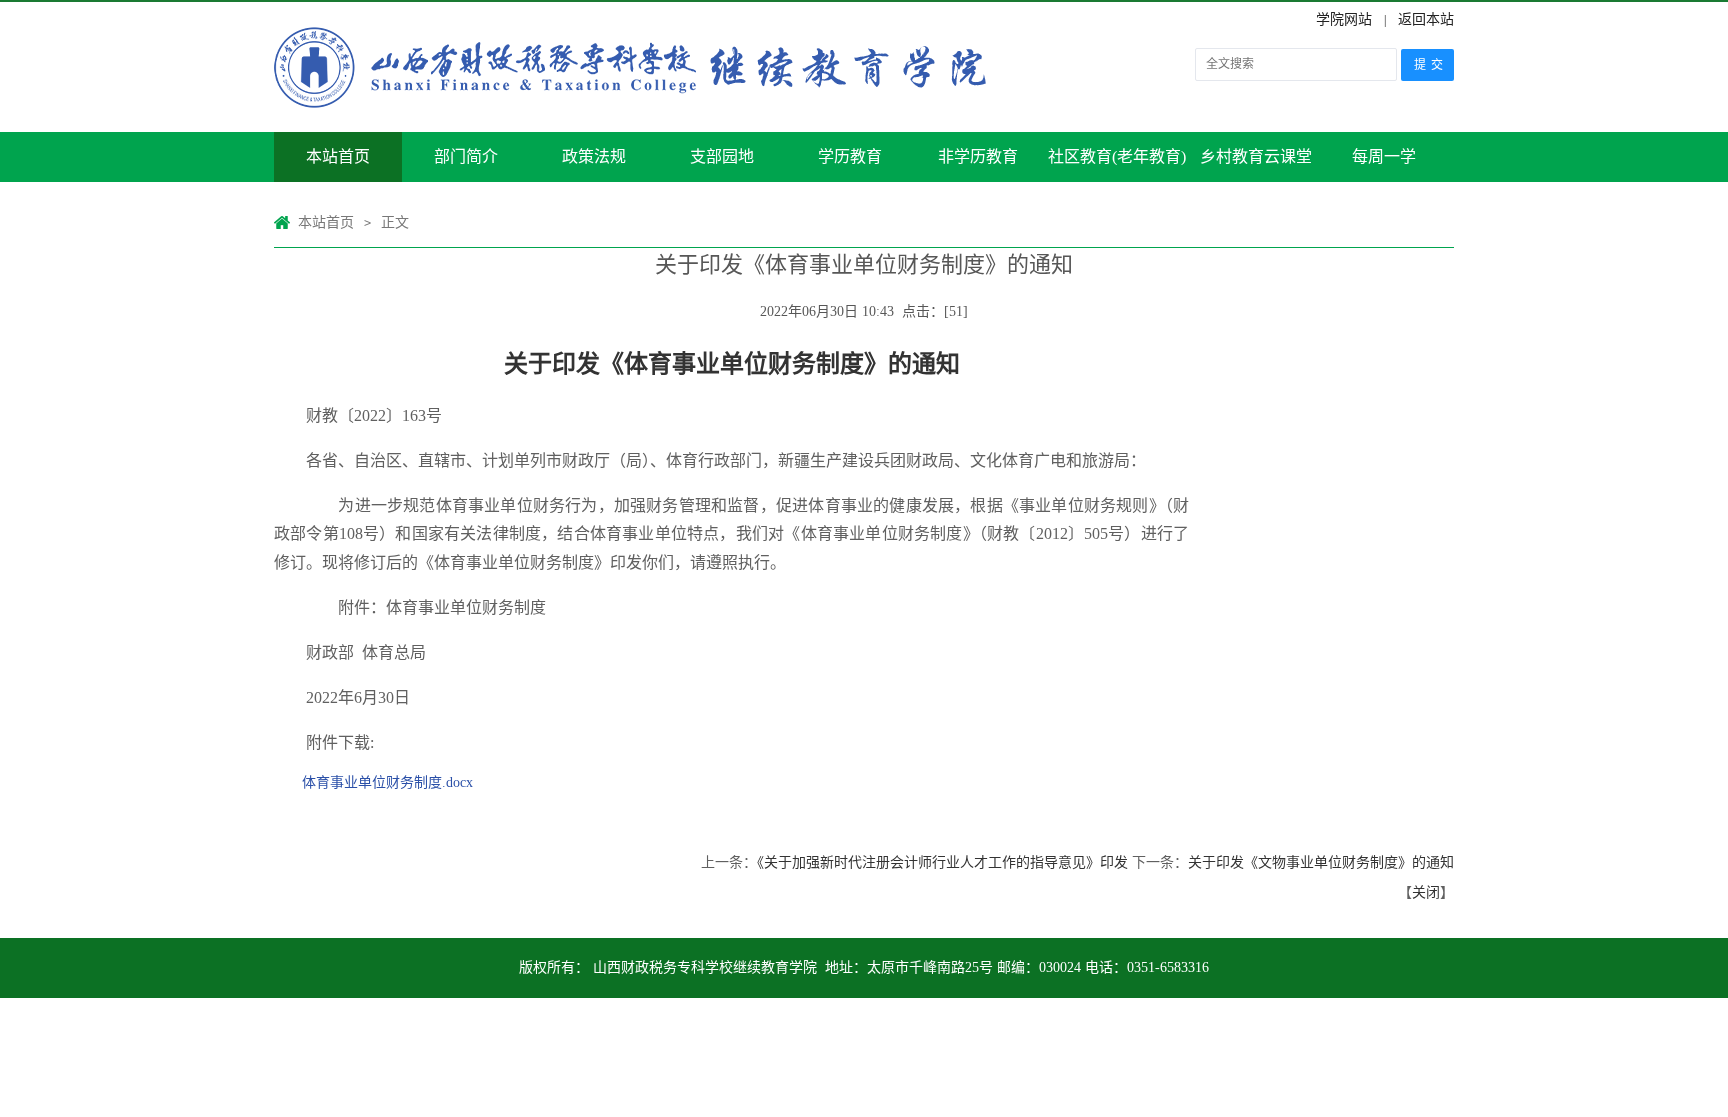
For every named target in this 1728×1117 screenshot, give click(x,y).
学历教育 (850, 156)
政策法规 (594, 156)
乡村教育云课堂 (1256, 156)
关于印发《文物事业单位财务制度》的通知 (1321, 862)
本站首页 (338, 156)
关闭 (1426, 892)
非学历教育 (978, 156)
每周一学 (1384, 156)
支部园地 (722, 156)
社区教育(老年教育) (1117, 156)
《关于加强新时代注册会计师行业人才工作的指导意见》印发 (942, 862)
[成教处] (639, 67)
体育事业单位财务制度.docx (387, 782)
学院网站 (1344, 19)
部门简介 (466, 156)
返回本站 (1426, 19)
